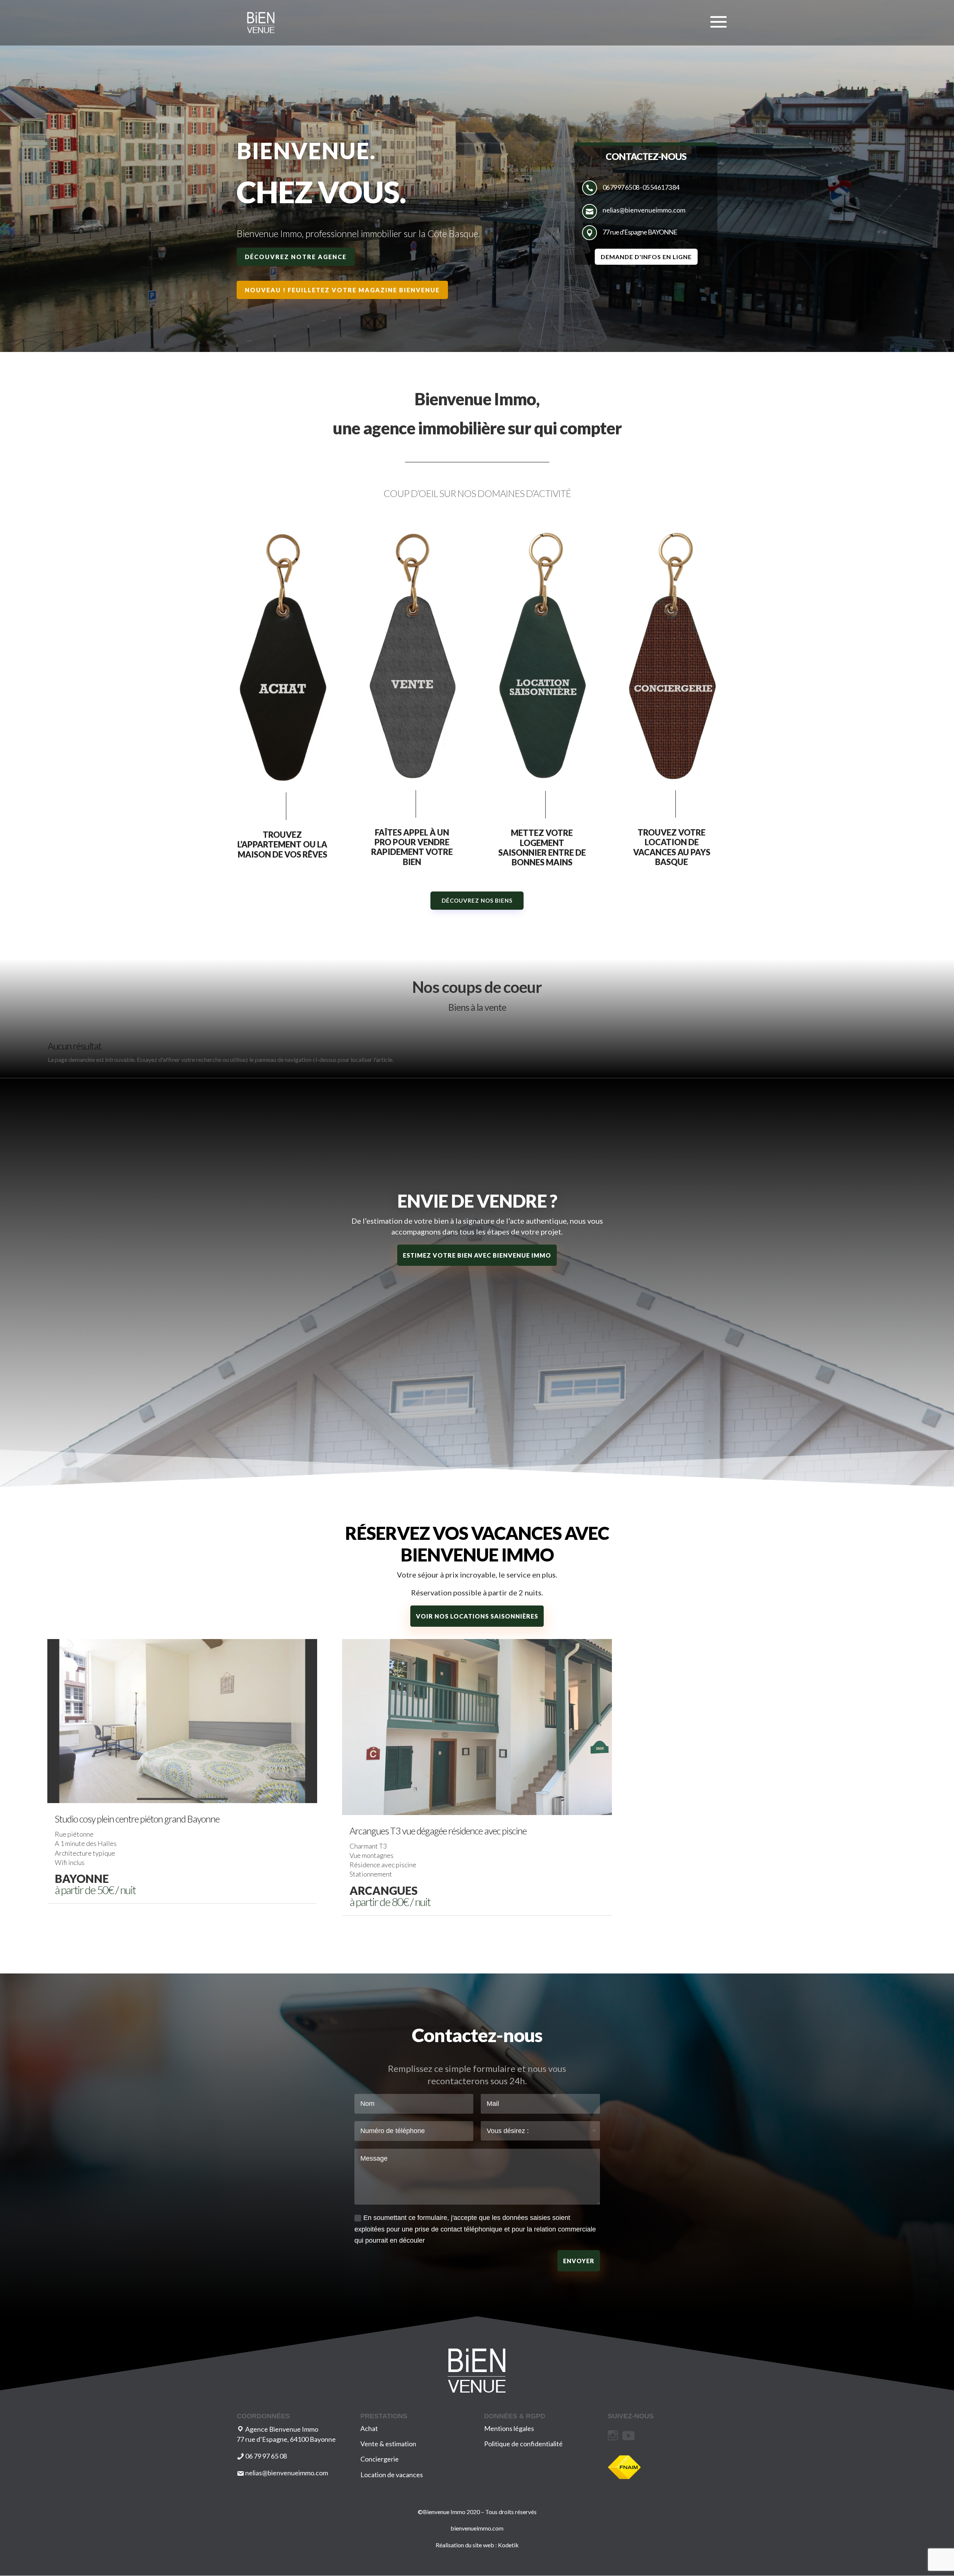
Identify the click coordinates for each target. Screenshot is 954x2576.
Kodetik (508, 2545)
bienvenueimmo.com (477, 2528)
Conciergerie (380, 2459)
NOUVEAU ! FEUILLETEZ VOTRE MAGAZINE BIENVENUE (342, 290)
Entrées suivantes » (882, 1932)
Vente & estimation (388, 2444)
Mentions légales (509, 2428)
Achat (369, 2428)
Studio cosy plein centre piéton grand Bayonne (137, 1819)
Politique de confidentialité (523, 2444)
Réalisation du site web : (467, 2545)
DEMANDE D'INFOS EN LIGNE (646, 257)
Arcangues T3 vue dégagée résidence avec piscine (438, 1831)
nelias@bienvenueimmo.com (644, 210)
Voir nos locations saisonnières (477, 1616)
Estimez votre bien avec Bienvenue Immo (477, 1255)
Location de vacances (392, 2475)
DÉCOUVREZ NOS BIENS (477, 900)
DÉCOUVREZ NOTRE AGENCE (296, 257)
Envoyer (579, 2261)
